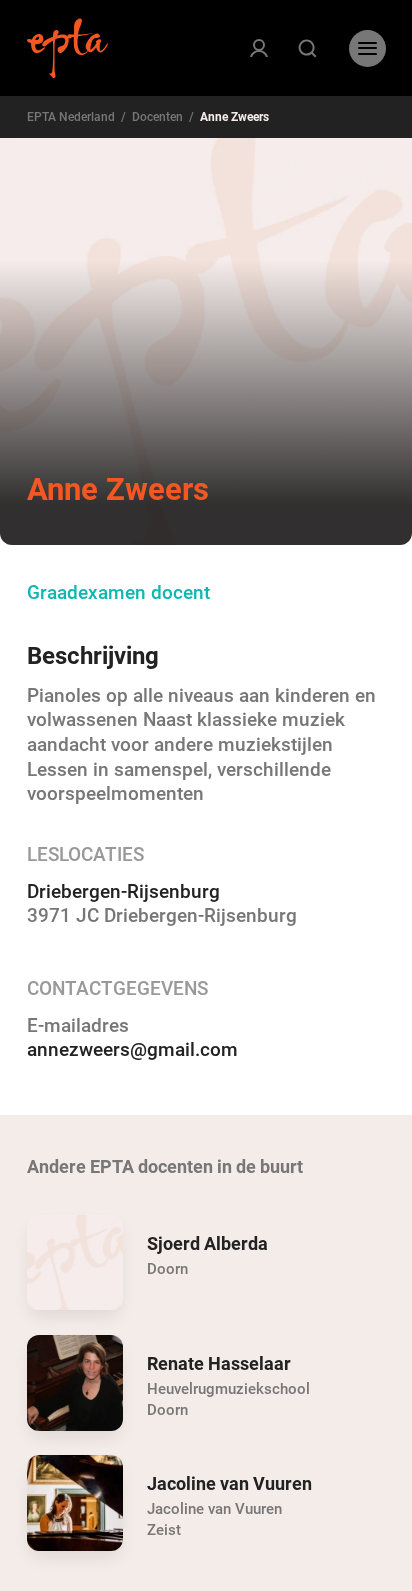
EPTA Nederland (71, 117)
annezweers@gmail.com (132, 1050)
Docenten (157, 117)
